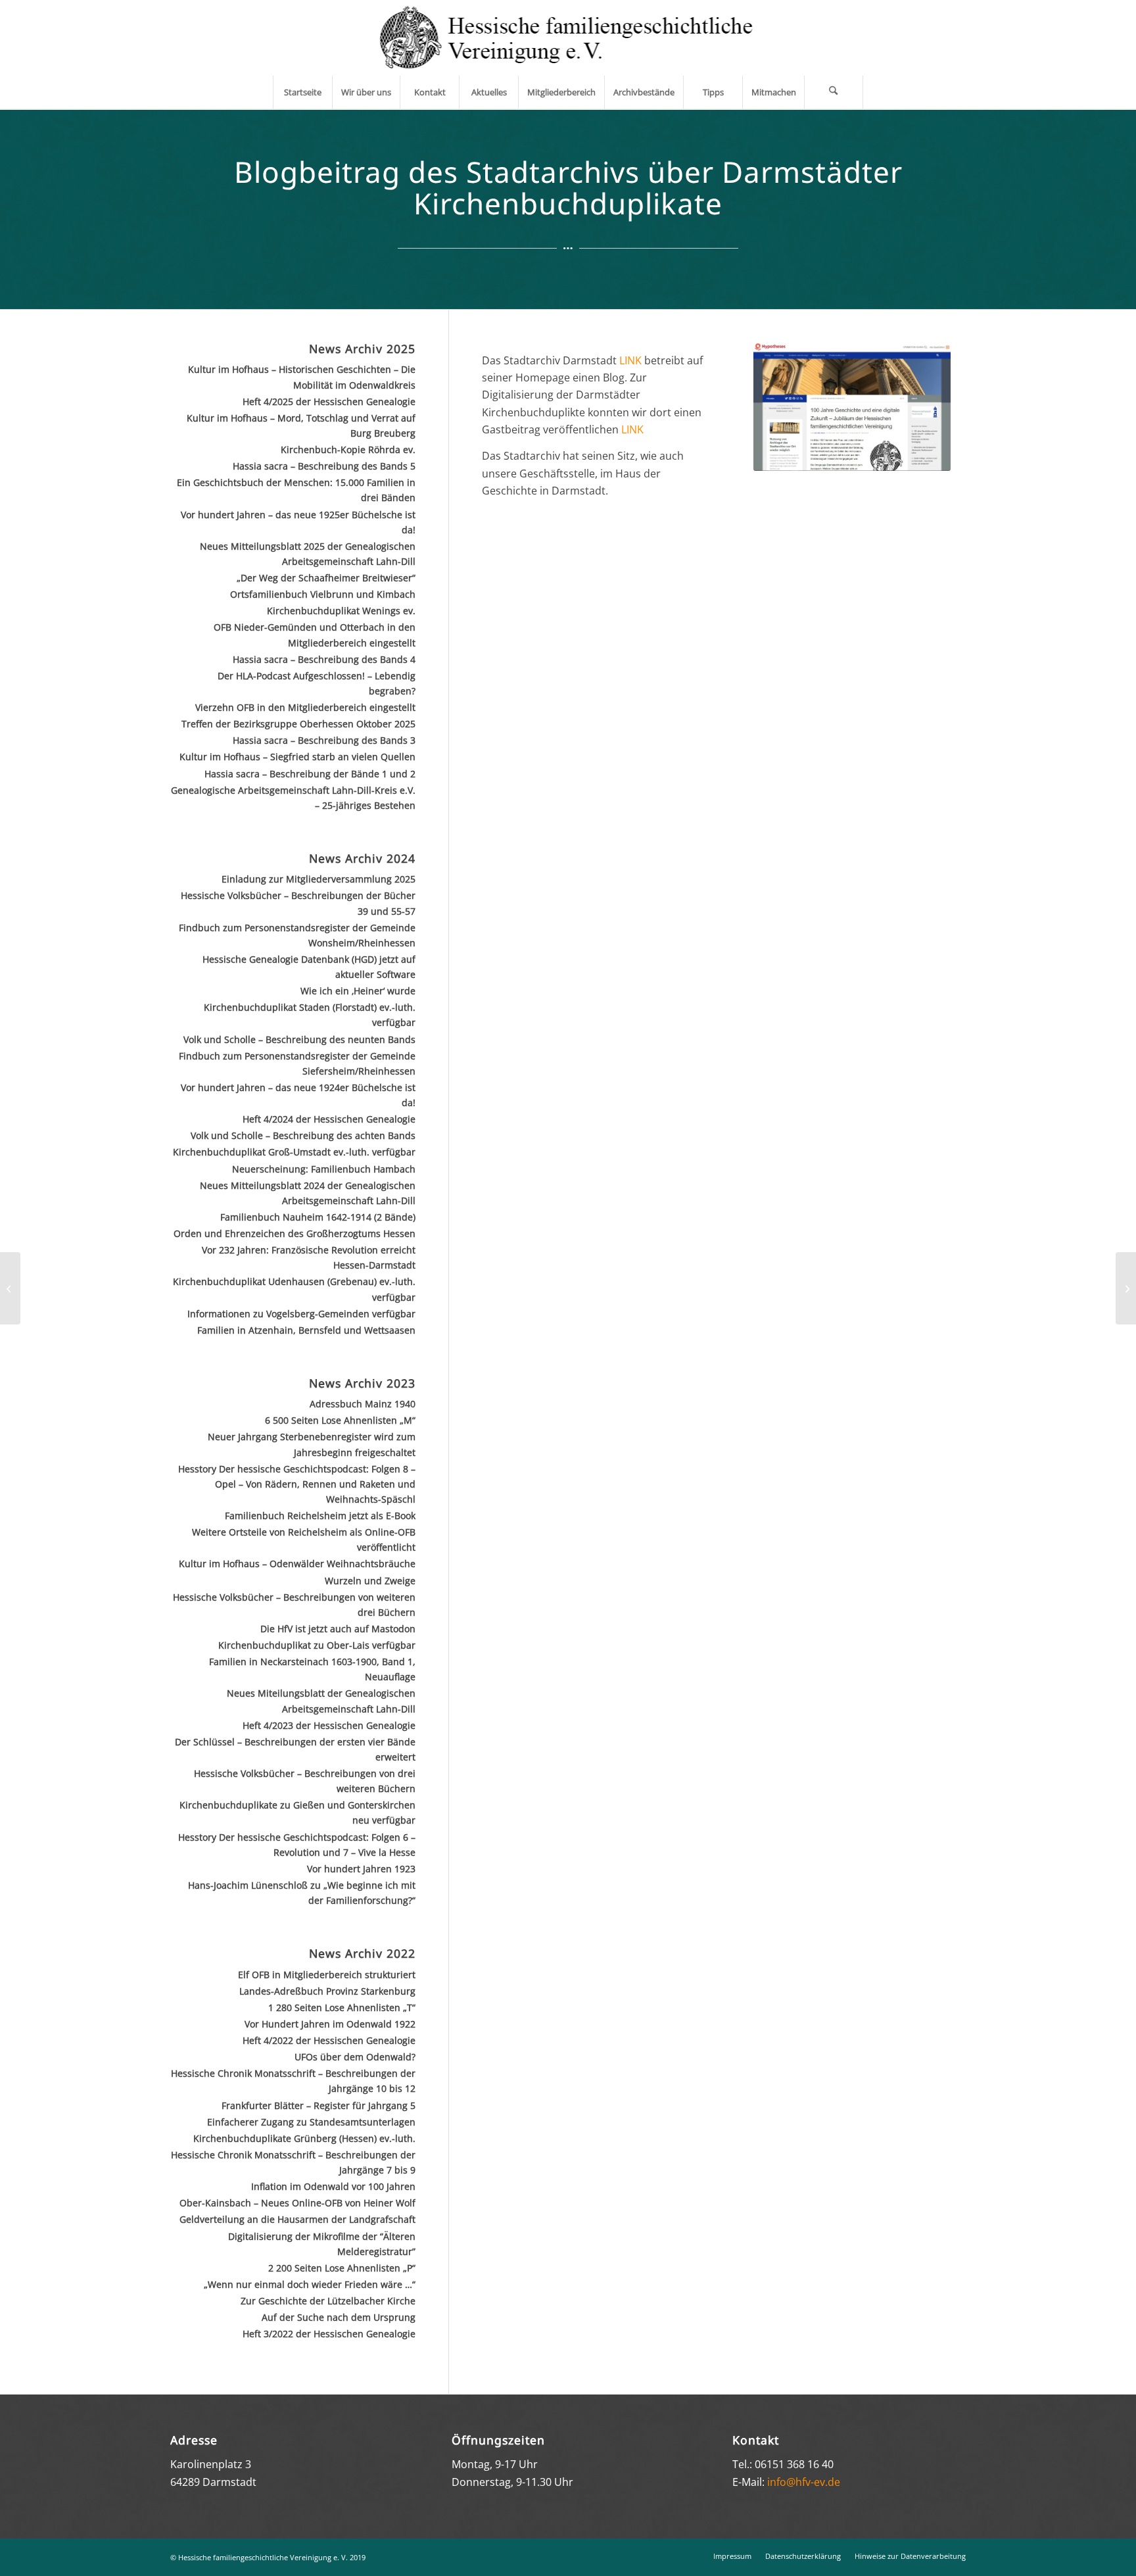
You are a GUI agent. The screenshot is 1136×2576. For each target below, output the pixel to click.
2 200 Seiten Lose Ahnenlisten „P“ (342, 2268)
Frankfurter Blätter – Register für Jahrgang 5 (319, 2105)
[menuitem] (302, 92)
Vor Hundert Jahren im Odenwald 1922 (330, 2024)
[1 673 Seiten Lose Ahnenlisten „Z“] (10, 1288)
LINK (630, 360)
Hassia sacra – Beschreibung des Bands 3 (324, 740)
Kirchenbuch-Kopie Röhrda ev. (348, 450)
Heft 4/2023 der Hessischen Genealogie (329, 1725)
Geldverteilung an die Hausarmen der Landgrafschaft (297, 2219)
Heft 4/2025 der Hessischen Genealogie (329, 401)
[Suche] (834, 92)
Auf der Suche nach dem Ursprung (339, 2317)
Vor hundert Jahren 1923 (361, 1869)
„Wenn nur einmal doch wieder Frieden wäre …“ (310, 2284)
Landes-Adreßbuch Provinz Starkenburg (327, 1991)
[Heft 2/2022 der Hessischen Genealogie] (1126, 1288)
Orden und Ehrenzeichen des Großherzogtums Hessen (295, 1233)
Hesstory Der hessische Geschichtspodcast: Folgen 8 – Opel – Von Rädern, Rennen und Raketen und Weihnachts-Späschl (297, 1484)
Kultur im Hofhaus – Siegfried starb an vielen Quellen (297, 757)
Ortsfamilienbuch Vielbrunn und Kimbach (323, 594)
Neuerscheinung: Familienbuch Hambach (324, 1169)
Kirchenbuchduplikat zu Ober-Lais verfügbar (317, 1645)
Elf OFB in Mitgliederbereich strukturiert (327, 1975)
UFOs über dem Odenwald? (355, 2057)
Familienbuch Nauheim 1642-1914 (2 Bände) (318, 1217)
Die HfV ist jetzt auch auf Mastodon (338, 1629)
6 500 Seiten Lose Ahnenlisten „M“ (340, 1420)
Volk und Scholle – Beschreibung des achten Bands (303, 1135)
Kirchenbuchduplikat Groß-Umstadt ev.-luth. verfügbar (294, 1152)
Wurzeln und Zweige (370, 1581)
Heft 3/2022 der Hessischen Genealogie (329, 2334)
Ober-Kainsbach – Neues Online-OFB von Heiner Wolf (297, 2203)
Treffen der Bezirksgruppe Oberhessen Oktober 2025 (298, 724)
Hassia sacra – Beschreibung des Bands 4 (324, 659)
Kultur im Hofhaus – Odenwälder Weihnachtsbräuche (297, 1564)
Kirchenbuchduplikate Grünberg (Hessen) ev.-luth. (304, 2138)
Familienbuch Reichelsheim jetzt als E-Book (320, 1516)
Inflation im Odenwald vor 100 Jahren (333, 2186)
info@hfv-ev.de (804, 2482)
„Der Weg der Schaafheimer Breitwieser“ (326, 578)
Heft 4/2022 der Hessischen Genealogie (329, 2040)
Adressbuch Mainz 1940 (363, 1404)
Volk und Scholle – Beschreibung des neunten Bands (299, 1039)
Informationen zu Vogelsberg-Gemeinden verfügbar (301, 1314)
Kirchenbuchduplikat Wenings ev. (341, 611)
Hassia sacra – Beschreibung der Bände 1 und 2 (310, 774)
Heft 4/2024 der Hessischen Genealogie (329, 1119)
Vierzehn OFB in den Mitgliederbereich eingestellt (305, 707)
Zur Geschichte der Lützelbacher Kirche (328, 2301)
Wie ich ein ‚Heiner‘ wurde (358, 991)
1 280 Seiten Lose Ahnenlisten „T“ (342, 2007)
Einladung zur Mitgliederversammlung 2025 (319, 879)
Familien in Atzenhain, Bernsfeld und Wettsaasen (306, 1330)
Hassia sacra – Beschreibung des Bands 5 (324, 466)
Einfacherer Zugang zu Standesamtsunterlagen (311, 2122)
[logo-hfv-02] (568, 38)
